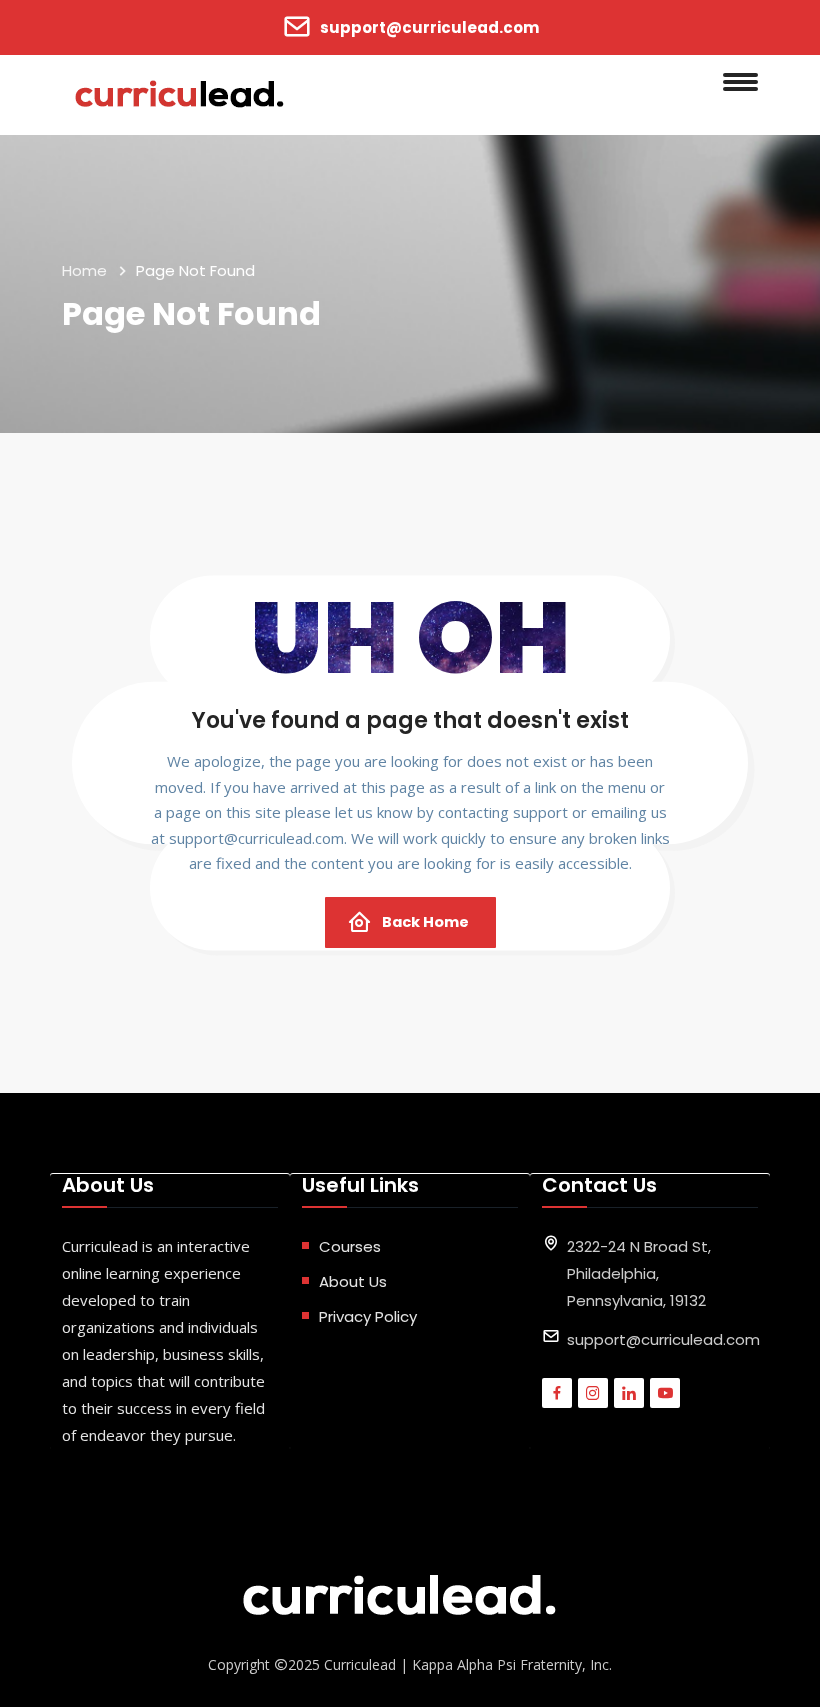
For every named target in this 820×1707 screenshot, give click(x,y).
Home (84, 270)
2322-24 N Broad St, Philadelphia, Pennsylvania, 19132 (639, 1273)
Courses (350, 1246)
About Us (353, 1281)
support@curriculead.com (429, 27)
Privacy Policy (368, 1316)
